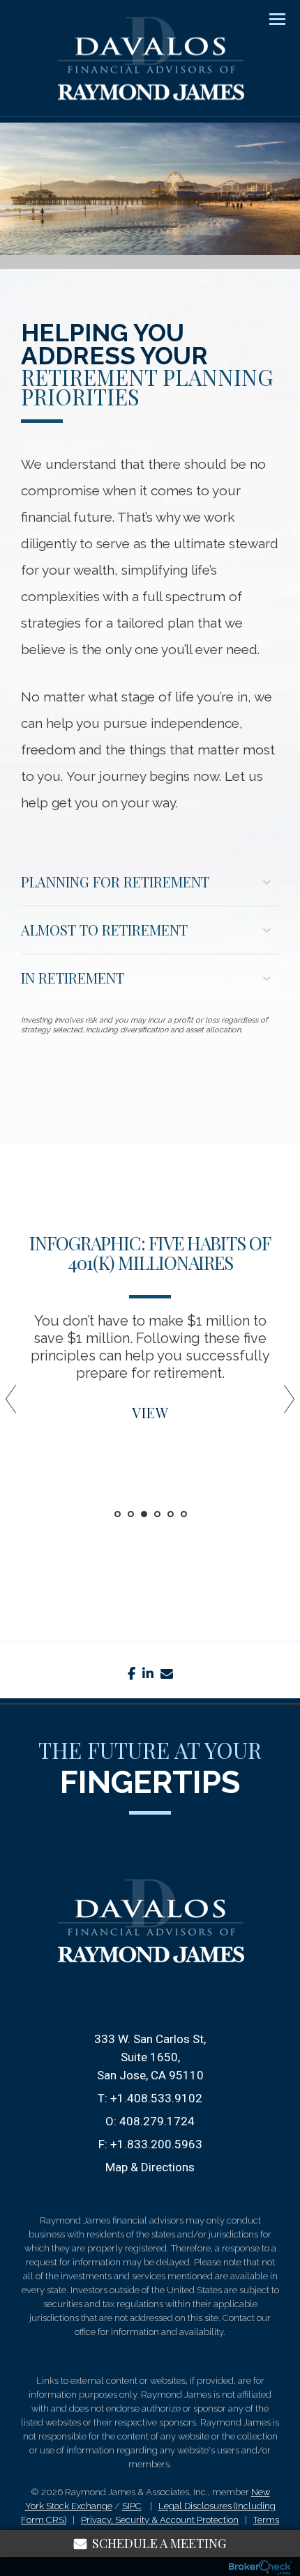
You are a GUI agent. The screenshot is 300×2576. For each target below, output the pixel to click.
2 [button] (131, 1514)
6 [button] (184, 1514)
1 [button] (118, 1514)
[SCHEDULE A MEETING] (150, 1999)
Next (283, 1404)
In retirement (73, 978)
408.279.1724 (157, 2121)
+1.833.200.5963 (156, 2144)
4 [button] (157, 1514)
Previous (17, 1404)
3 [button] (144, 1514)
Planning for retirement (115, 882)
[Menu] (269, 18)
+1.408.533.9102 (156, 2098)
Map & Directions (150, 2167)
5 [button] (171, 1514)
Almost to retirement (104, 930)
